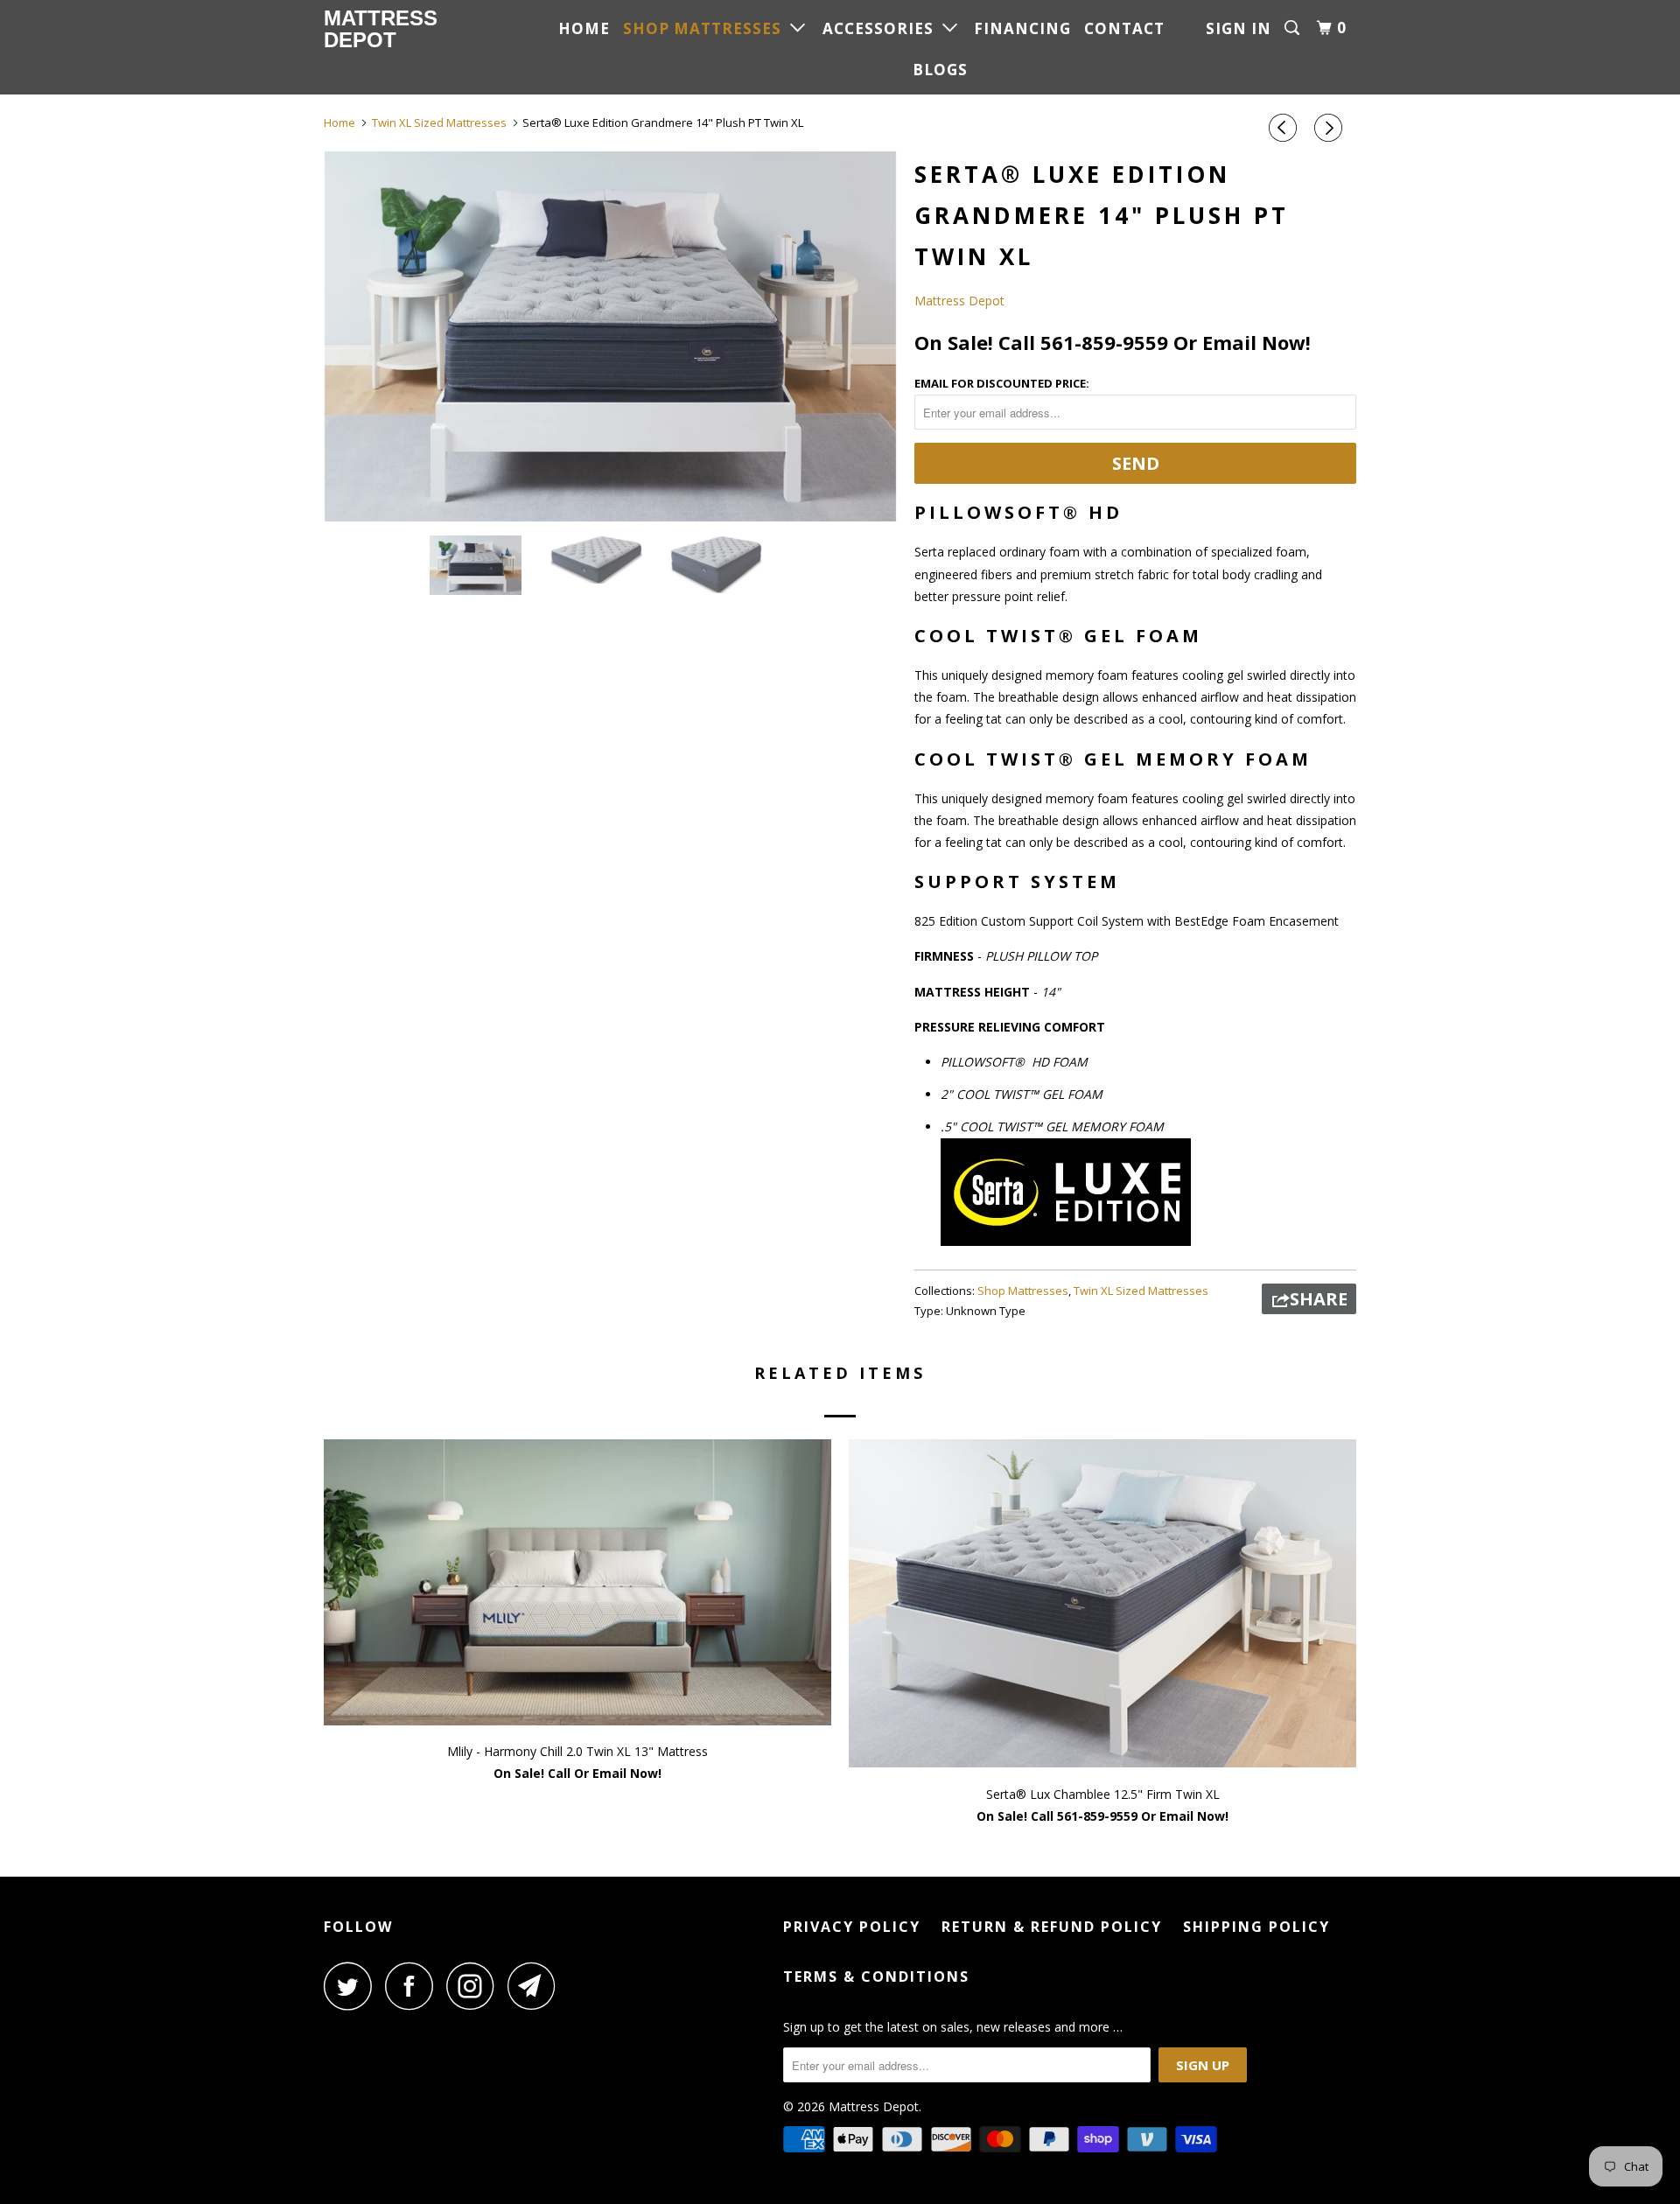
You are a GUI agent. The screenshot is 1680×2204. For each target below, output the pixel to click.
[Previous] (1285, 128)
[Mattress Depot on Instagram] (475, 1986)
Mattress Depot (381, 29)
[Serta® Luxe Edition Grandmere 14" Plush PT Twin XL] (610, 336)
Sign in (1239, 28)
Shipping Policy (1256, 1927)
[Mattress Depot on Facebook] (414, 1986)
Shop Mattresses (707, 28)
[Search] (1294, 28)
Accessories (882, 28)
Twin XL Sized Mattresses (1141, 1291)
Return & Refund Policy (1052, 1927)
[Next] (1331, 128)
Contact (1124, 28)
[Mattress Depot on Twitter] (353, 1986)
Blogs (940, 70)
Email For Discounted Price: (1002, 383)
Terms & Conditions (876, 1977)
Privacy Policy (852, 1927)
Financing (1022, 28)
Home (584, 28)
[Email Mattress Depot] (536, 1986)
